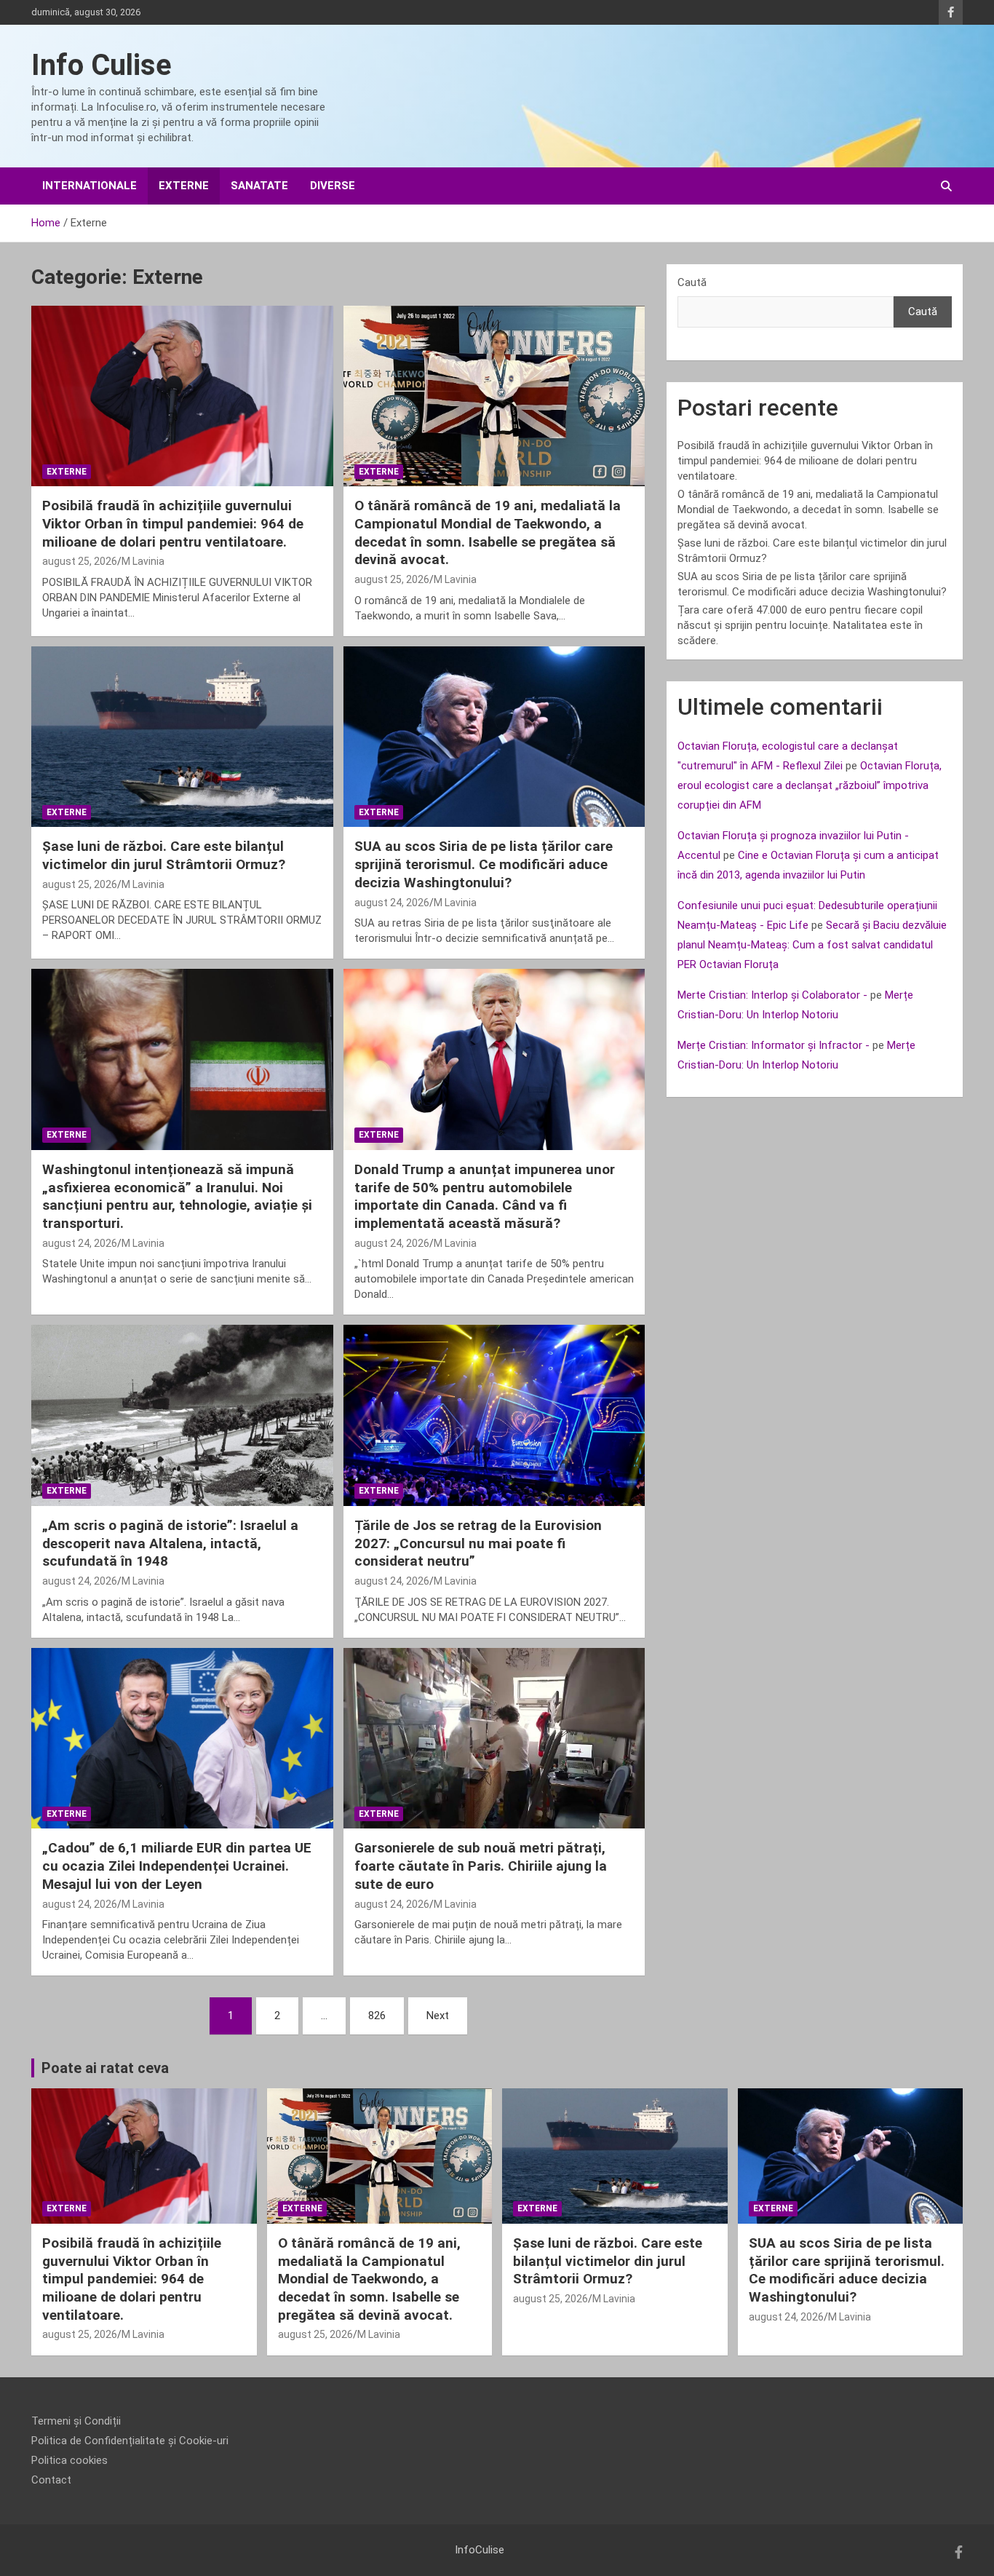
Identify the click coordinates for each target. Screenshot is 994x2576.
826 (377, 2016)
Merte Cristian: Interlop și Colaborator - (772, 995)
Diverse (333, 186)
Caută (692, 282)
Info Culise (102, 65)
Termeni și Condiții (76, 2421)
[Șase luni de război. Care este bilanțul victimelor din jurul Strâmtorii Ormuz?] (182, 737)
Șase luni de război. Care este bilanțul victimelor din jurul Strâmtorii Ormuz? (164, 855)
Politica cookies (69, 2460)
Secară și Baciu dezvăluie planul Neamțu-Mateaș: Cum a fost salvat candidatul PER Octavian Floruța (812, 945)
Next (438, 2016)
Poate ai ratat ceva (105, 2068)
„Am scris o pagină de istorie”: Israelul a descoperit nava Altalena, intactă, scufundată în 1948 (170, 1543)
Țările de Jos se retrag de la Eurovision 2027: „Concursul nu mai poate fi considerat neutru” (478, 1543)
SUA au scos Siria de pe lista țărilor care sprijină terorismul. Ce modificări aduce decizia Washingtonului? (484, 864)
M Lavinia (143, 561)
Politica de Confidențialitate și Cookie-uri (130, 2441)
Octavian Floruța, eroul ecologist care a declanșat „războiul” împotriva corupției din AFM (810, 785)
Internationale (90, 186)
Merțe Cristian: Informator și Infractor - (774, 1045)
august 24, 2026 (392, 903)
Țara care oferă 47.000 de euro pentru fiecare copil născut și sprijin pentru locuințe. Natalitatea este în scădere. (800, 625)
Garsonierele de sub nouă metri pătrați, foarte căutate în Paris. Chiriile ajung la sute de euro (481, 1866)
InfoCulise (480, 2550)
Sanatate (259, 186)
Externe (184, 186)
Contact (51, 2480)
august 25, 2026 (80, 561)
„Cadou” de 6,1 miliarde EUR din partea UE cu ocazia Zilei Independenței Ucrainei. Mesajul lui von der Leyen (177, 1866)
